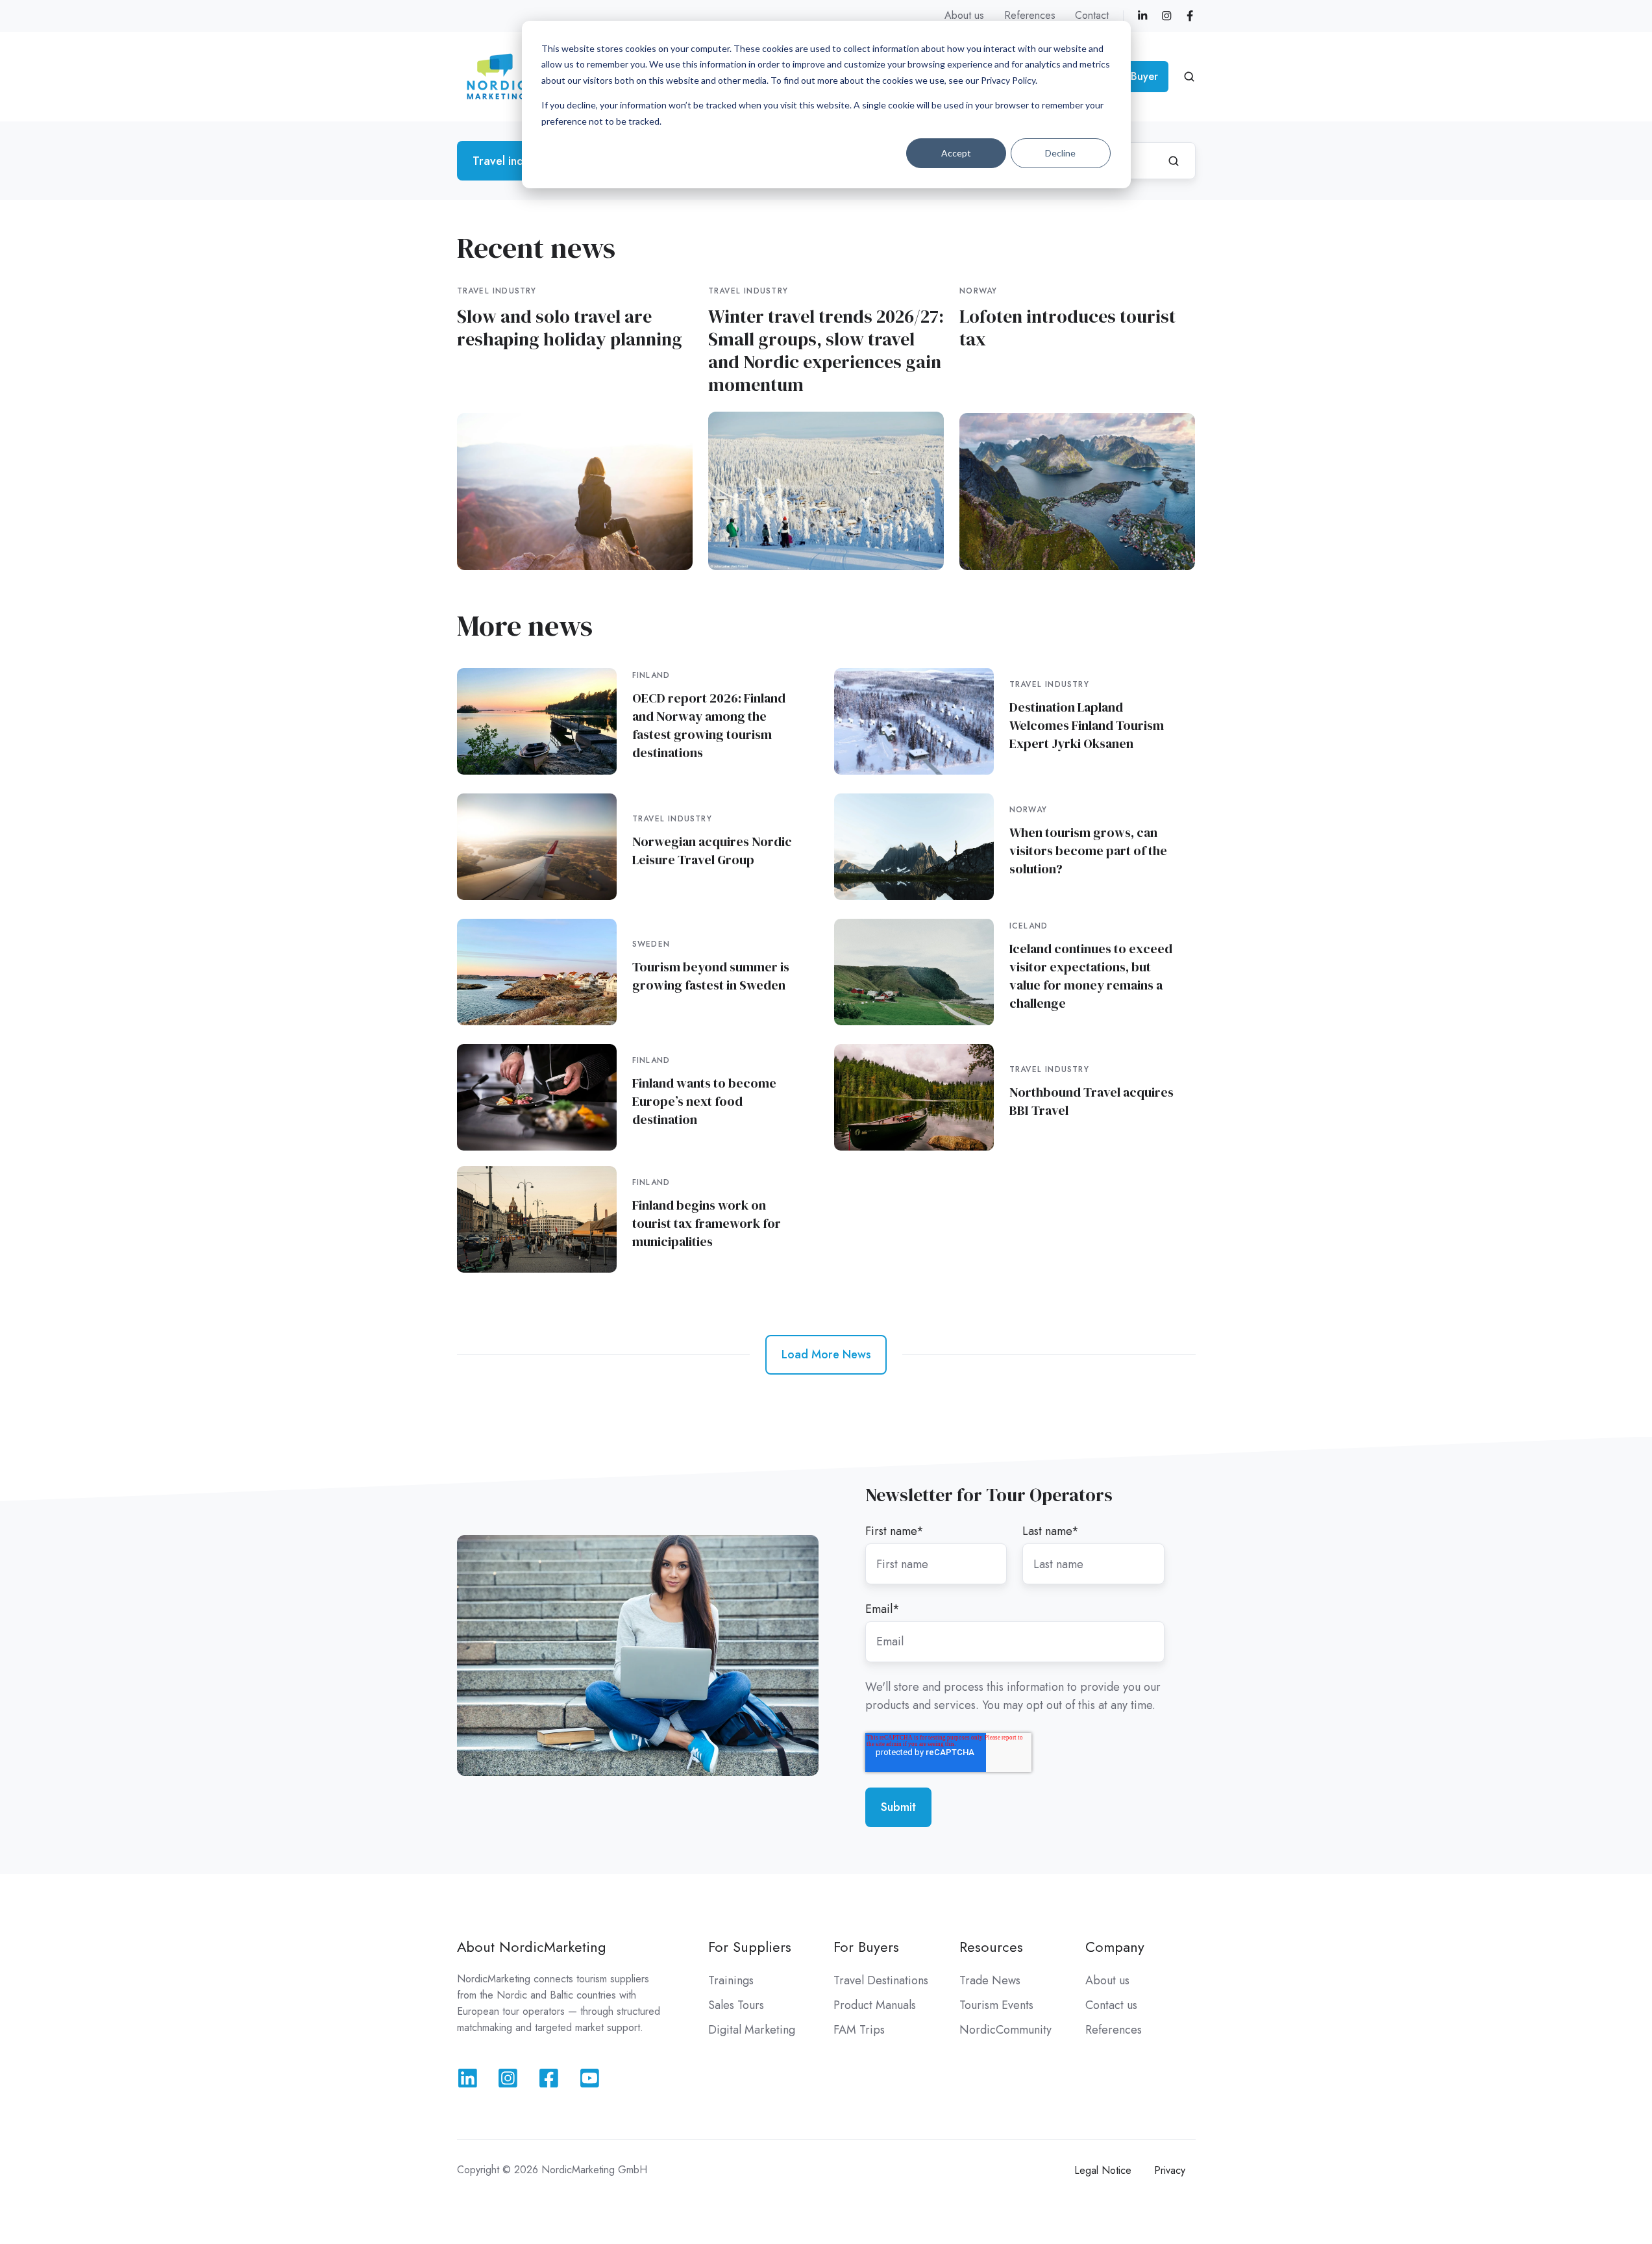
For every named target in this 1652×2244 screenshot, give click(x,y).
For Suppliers (750, 1947)
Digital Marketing (752, 2030)
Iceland (1029, 926)
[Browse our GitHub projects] (549, 2078)
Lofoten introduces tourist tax (1067, 328)
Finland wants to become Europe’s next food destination (704, 1101)
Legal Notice (1103, 2170)
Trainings (731, 1980)
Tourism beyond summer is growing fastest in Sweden (711, 976)
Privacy (1170, 2170)
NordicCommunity (1005, 2030)
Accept (956, 153)
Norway (978, 291)
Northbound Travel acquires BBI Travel (1091, 1101)
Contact (1092, 15)
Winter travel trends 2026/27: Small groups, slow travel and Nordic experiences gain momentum (826, 350)
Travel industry (497, 291)
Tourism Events (996, 2005)
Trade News (990, 1980)
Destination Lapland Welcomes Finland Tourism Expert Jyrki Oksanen (1087, 725)
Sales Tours (736, 2005)
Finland (651, 675)
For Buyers (866, 1947)
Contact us (1111, 2005)
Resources (991, 1947)
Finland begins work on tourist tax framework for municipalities (707, 1223)
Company (1115, 1947)
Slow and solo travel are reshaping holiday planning (570, 328)
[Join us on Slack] (508, 2078)
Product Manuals (875, 2005)
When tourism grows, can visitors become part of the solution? (1088, 851)
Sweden (651, 944)
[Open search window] (1189, 77)
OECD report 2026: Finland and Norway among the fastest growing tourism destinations (709, 725)
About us (964, 15)
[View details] (1142, 16)
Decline (1060, 153)
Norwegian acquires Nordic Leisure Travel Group (712, 851)
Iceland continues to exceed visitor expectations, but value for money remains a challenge (1091, 976)
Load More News (826, 1354)
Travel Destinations (881, 1980)
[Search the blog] (1174, 161)
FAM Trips (859, 2030)
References (1030, 15)
